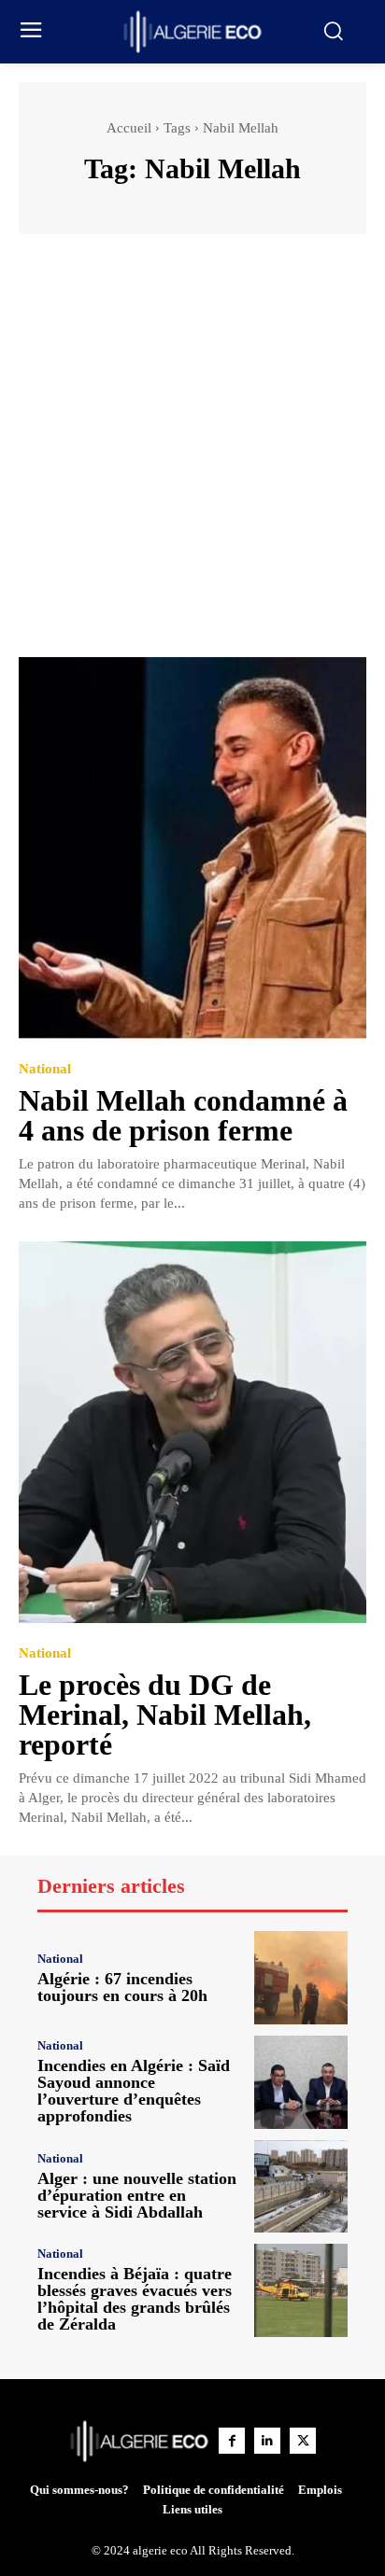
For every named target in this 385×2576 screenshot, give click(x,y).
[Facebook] (232, 2441)
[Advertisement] (192, 455)
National (45, 1069)
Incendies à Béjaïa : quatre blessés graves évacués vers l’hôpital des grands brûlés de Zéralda (135, 2299)
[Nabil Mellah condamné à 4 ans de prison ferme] (192, 848)
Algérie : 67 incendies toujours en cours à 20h (122, 1987)
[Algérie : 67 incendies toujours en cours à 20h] (301, 1978)
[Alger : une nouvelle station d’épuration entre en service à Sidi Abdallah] (301, 2187)
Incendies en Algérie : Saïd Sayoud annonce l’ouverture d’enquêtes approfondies (134, 2091)
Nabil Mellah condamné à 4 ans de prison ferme (183, 1115)
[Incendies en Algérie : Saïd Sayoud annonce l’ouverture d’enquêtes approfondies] (301, 2082)
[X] (303, 2441)
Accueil (129, 128)
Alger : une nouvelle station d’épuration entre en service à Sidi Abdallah (137, 2195)
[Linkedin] (267, 2441)
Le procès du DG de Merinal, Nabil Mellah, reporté (165, 1715)
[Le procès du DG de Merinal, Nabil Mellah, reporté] (192, 1432)
